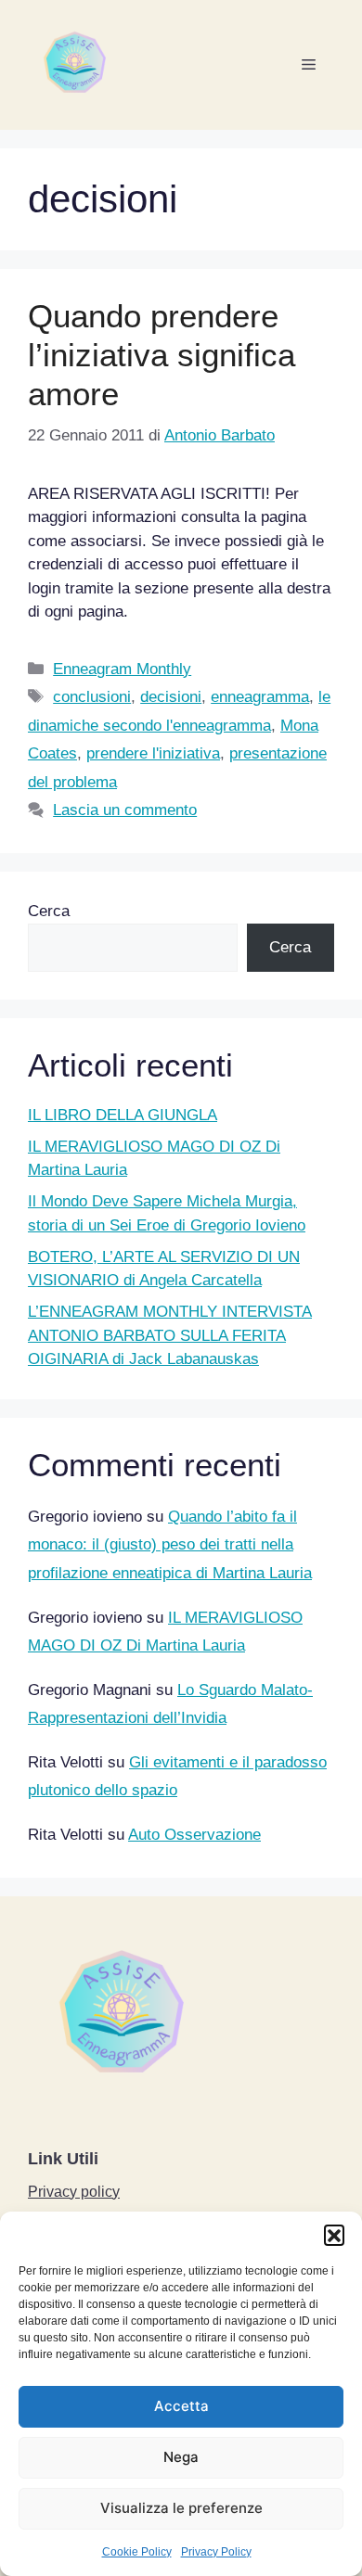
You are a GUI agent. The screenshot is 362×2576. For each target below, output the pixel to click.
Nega (181, 2457)
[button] (334, 2235)
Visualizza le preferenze (181, 2508)
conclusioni (92, 697)
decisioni (171, 697)
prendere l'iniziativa (153, 753)
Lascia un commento (125, 810)
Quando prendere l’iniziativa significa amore (162, 355)
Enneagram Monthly (122, 669)
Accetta (181, 2406)
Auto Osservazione (194, 1835)
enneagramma (260, 697)
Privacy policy (74, 2192)
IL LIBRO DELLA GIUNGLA (123, 1115)
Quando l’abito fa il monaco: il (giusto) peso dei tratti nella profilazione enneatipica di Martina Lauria (170, 1545)
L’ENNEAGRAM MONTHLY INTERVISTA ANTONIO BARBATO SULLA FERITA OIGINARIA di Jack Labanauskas (170, 1335)
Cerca (49, 911)
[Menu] (309, 65)
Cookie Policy (137, 2552)
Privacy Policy (216, 2552)
